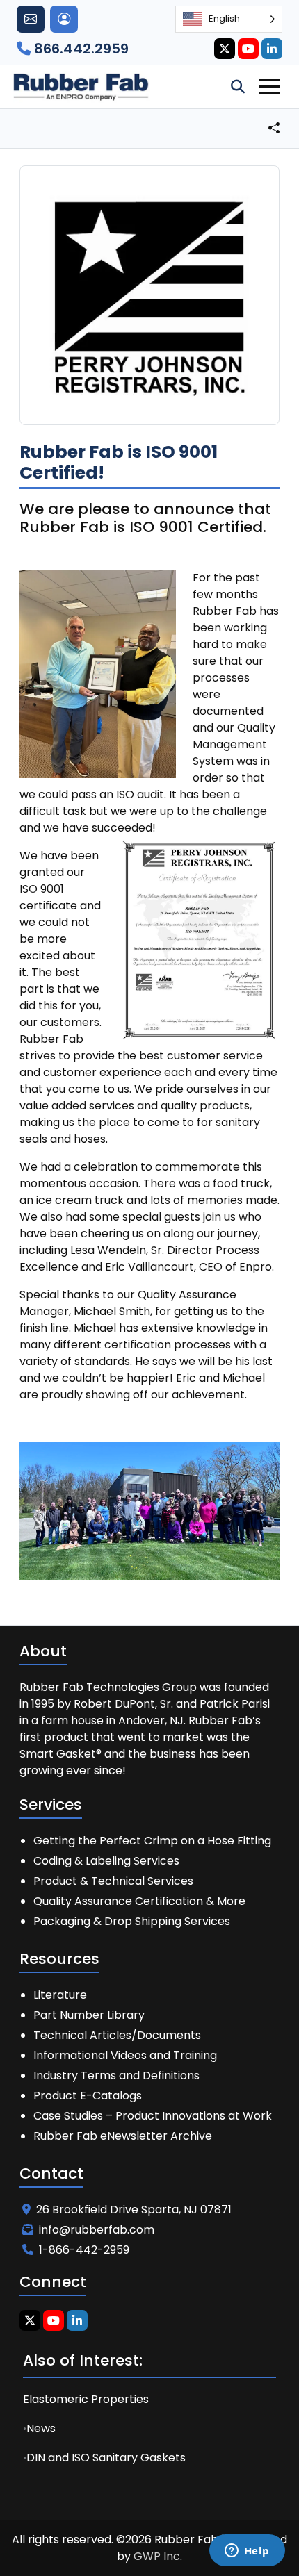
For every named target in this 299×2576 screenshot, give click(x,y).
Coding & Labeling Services (106, 1861)
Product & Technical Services (113, 1881)
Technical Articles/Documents (117, 2035)
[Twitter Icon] (225, 49)
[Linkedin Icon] (272, 49)
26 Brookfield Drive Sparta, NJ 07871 (134, 2210)
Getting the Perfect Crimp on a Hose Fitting (152, 1841)
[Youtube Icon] (248, 49)
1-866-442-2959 (84, 2250)
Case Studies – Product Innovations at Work (153, 2116)
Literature (60, 1995)
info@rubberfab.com (97, 2230)
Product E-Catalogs (88, 2096)
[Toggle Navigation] (269, 86)
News (41, 2428)
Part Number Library (89, 2015)
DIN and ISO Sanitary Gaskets (106, 2458)
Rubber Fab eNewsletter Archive (123, 2136)
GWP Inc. (158, 2556)
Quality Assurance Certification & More (139, 1901)
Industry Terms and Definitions (116, 2075)
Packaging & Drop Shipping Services (132, 1921)
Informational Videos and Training (125, 2055)
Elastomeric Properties (86, 2399)
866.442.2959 (80, 49)
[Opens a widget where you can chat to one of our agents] (247, 2552)
